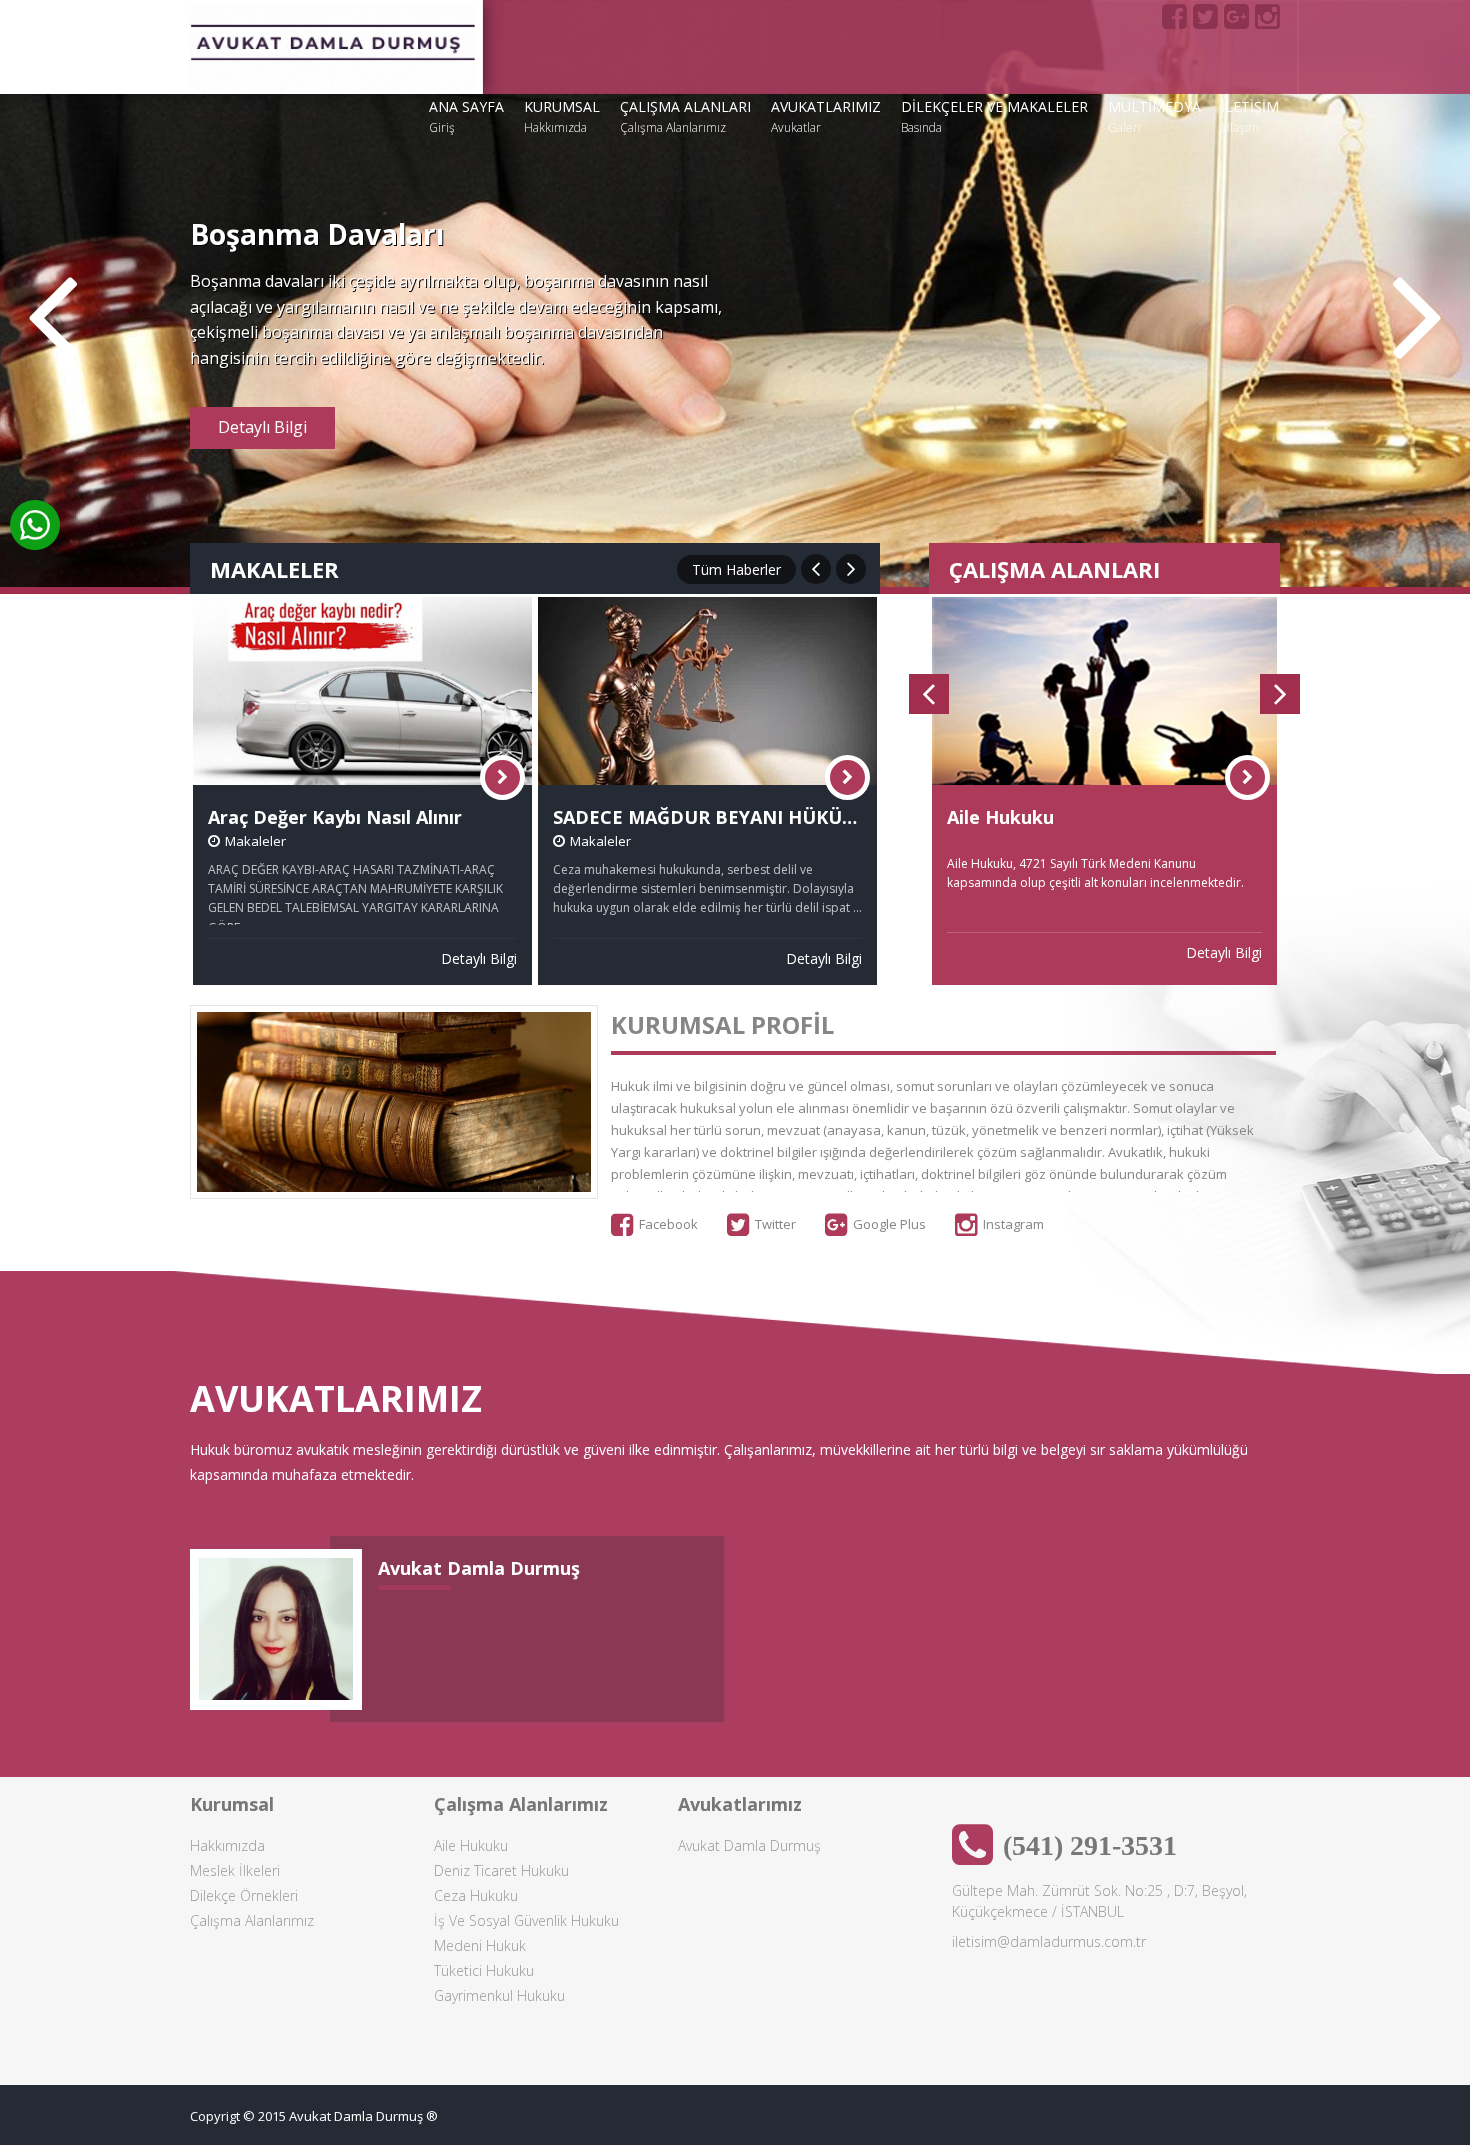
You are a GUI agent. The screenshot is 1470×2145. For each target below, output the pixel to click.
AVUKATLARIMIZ (826, 116)
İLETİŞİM (1250, 116)
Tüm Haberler (736, 569)
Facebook (668, 1224)
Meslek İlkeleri (235, 1870)
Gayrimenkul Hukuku (499, 1995)
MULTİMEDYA (1154, 116)
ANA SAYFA (466, 116)
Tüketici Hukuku (484, 1970)
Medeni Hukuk (480, 1945)
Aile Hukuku (471, 1845)
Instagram (1013, 1224)
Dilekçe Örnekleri (244, 1895)
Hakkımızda (227, 1845)
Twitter (775, 1224)
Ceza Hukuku (476, 1895)
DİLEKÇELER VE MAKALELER (994, 116)
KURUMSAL (562, 116)
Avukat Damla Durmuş (749, 1845)
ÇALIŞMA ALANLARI (685, 116)
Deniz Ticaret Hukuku (501, 1870)
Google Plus (889, 1224)
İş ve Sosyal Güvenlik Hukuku (526, 1920)
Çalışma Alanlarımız (252, 1920)
